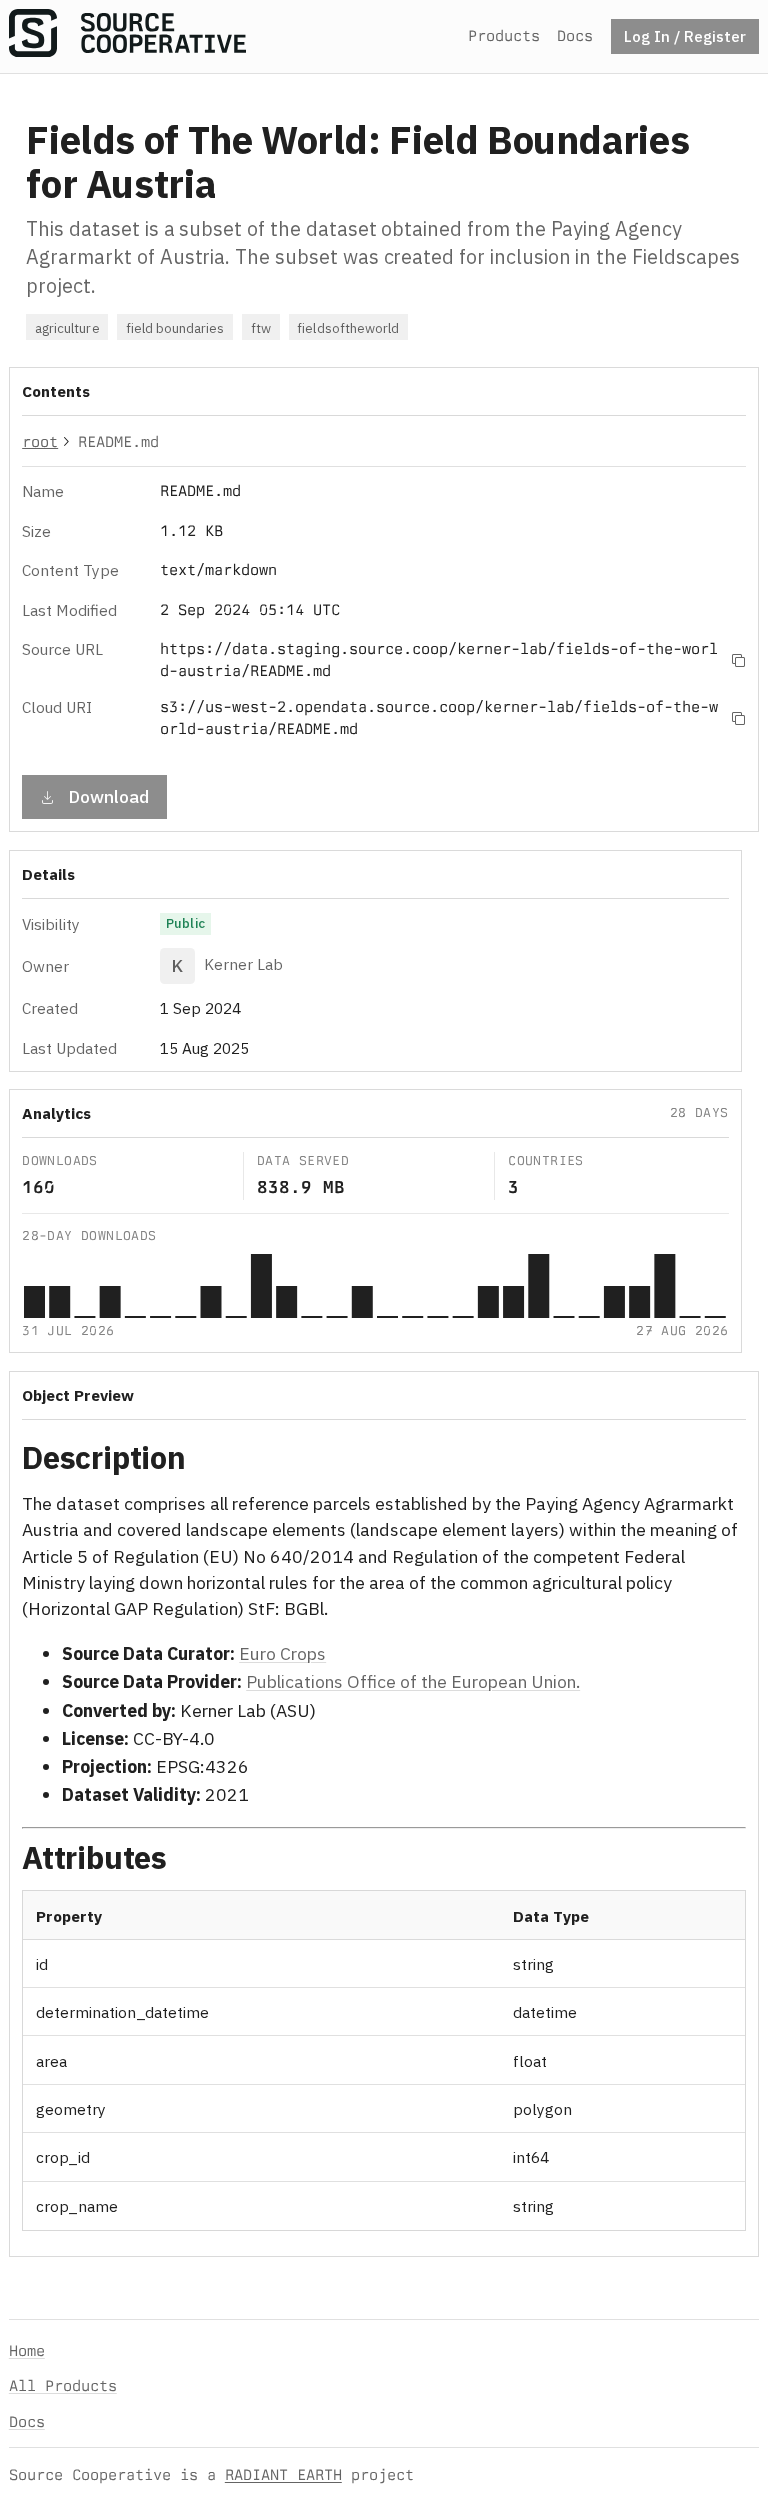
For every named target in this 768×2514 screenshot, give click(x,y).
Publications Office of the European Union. (413, 1681)
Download (108, 796)
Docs (575, 35)
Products (504, 35)
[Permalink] (212, 1461)
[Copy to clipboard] (739, 660)
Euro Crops (282, 1653)
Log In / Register (685, 36)
